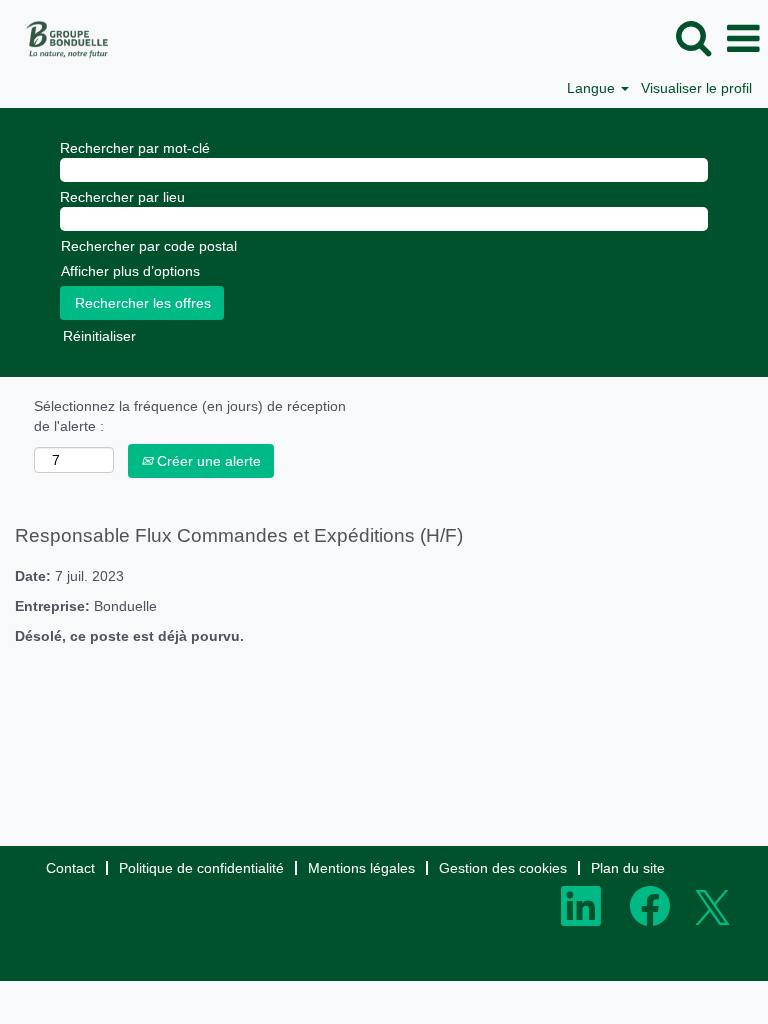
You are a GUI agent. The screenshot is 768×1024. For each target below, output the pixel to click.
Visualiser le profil (696, 88)
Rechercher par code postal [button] (149, 246)
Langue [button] (593, 88)
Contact (70, 868)
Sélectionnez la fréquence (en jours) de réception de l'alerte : (190, 416)
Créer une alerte (207, 461)
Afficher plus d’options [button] (130, 271)
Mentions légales (361, 868)
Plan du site (628, 868)
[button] (743, 38)
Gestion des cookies (503, 868)
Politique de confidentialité (201, 868)
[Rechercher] (693, 37)
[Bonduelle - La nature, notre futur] (60, 38)
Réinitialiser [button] (99, 336)
